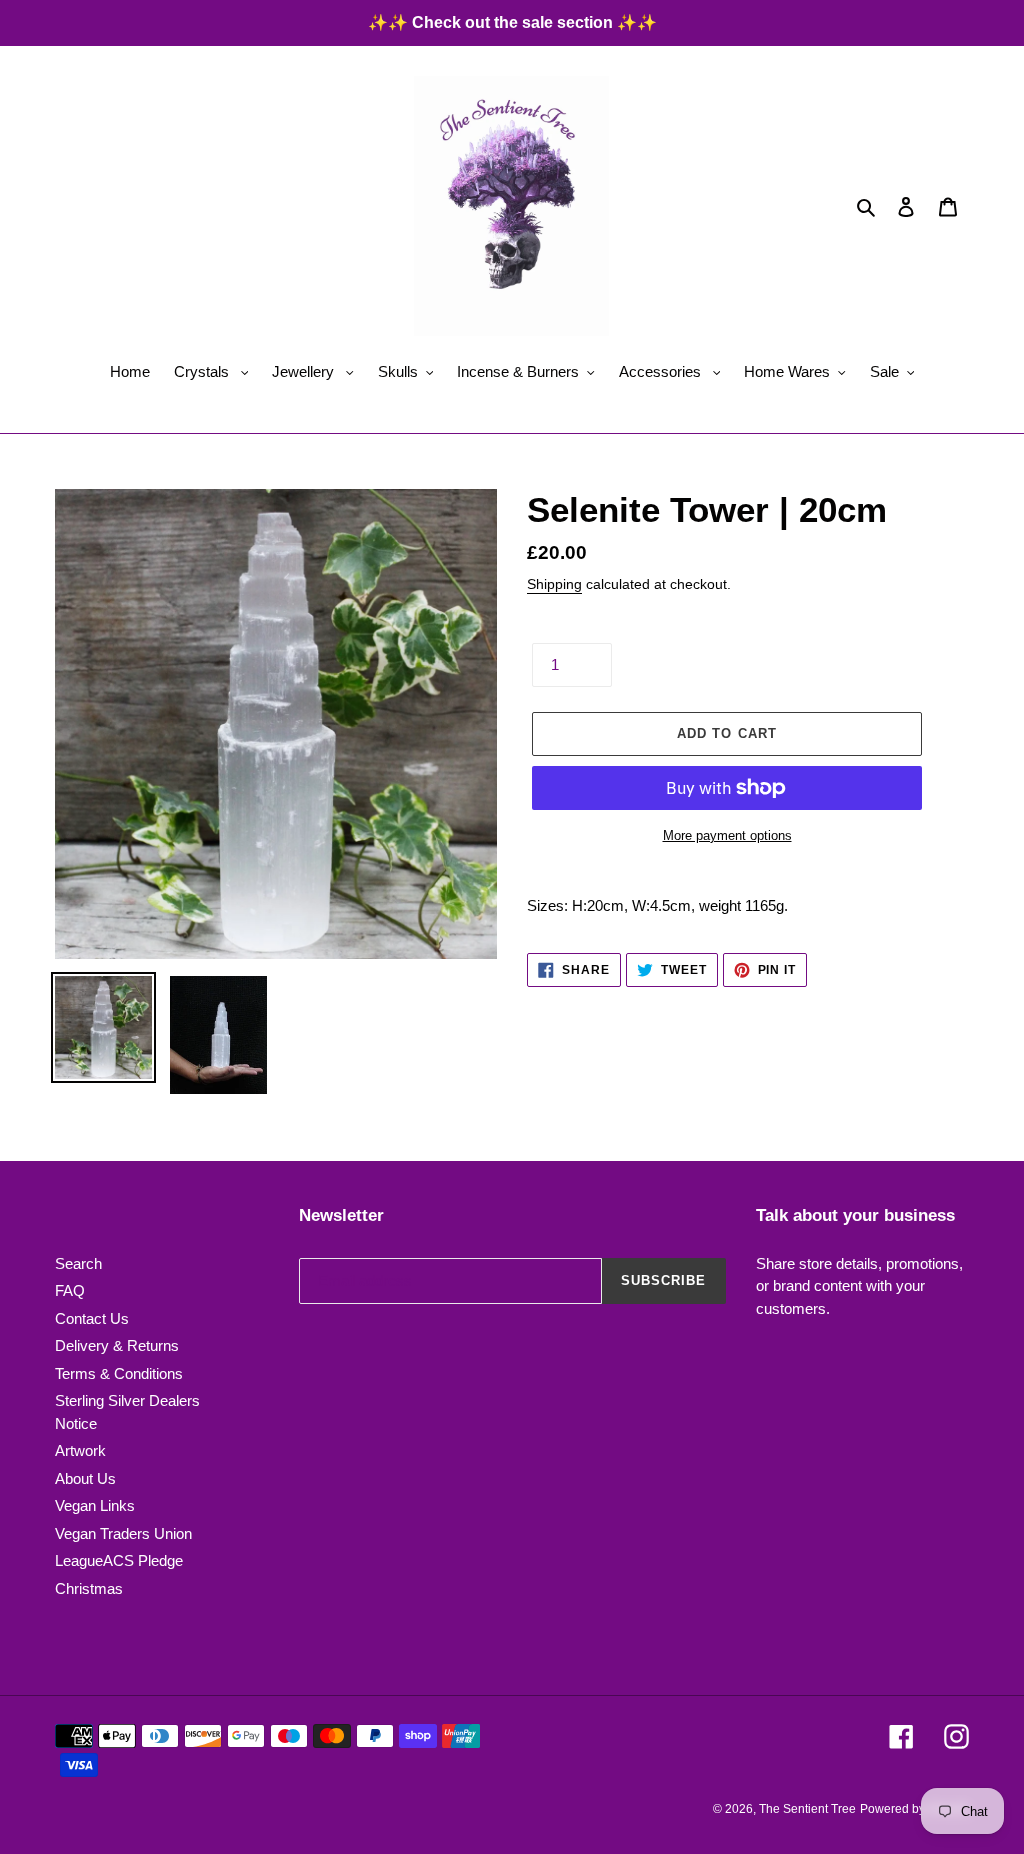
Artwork (80, 1450)
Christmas (89, 1588)
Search (78, 1263)
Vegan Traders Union (123, 1533)
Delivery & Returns (117, 1345)
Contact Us (92, 1318)
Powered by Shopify (914, 1809)
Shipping (554, 584)
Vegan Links (95, 1505)
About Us (85, 1478)
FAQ (70, 1290)
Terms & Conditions (119, 1373)
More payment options (727, 835)
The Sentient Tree (807, 1809)
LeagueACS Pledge (119, 1560)
